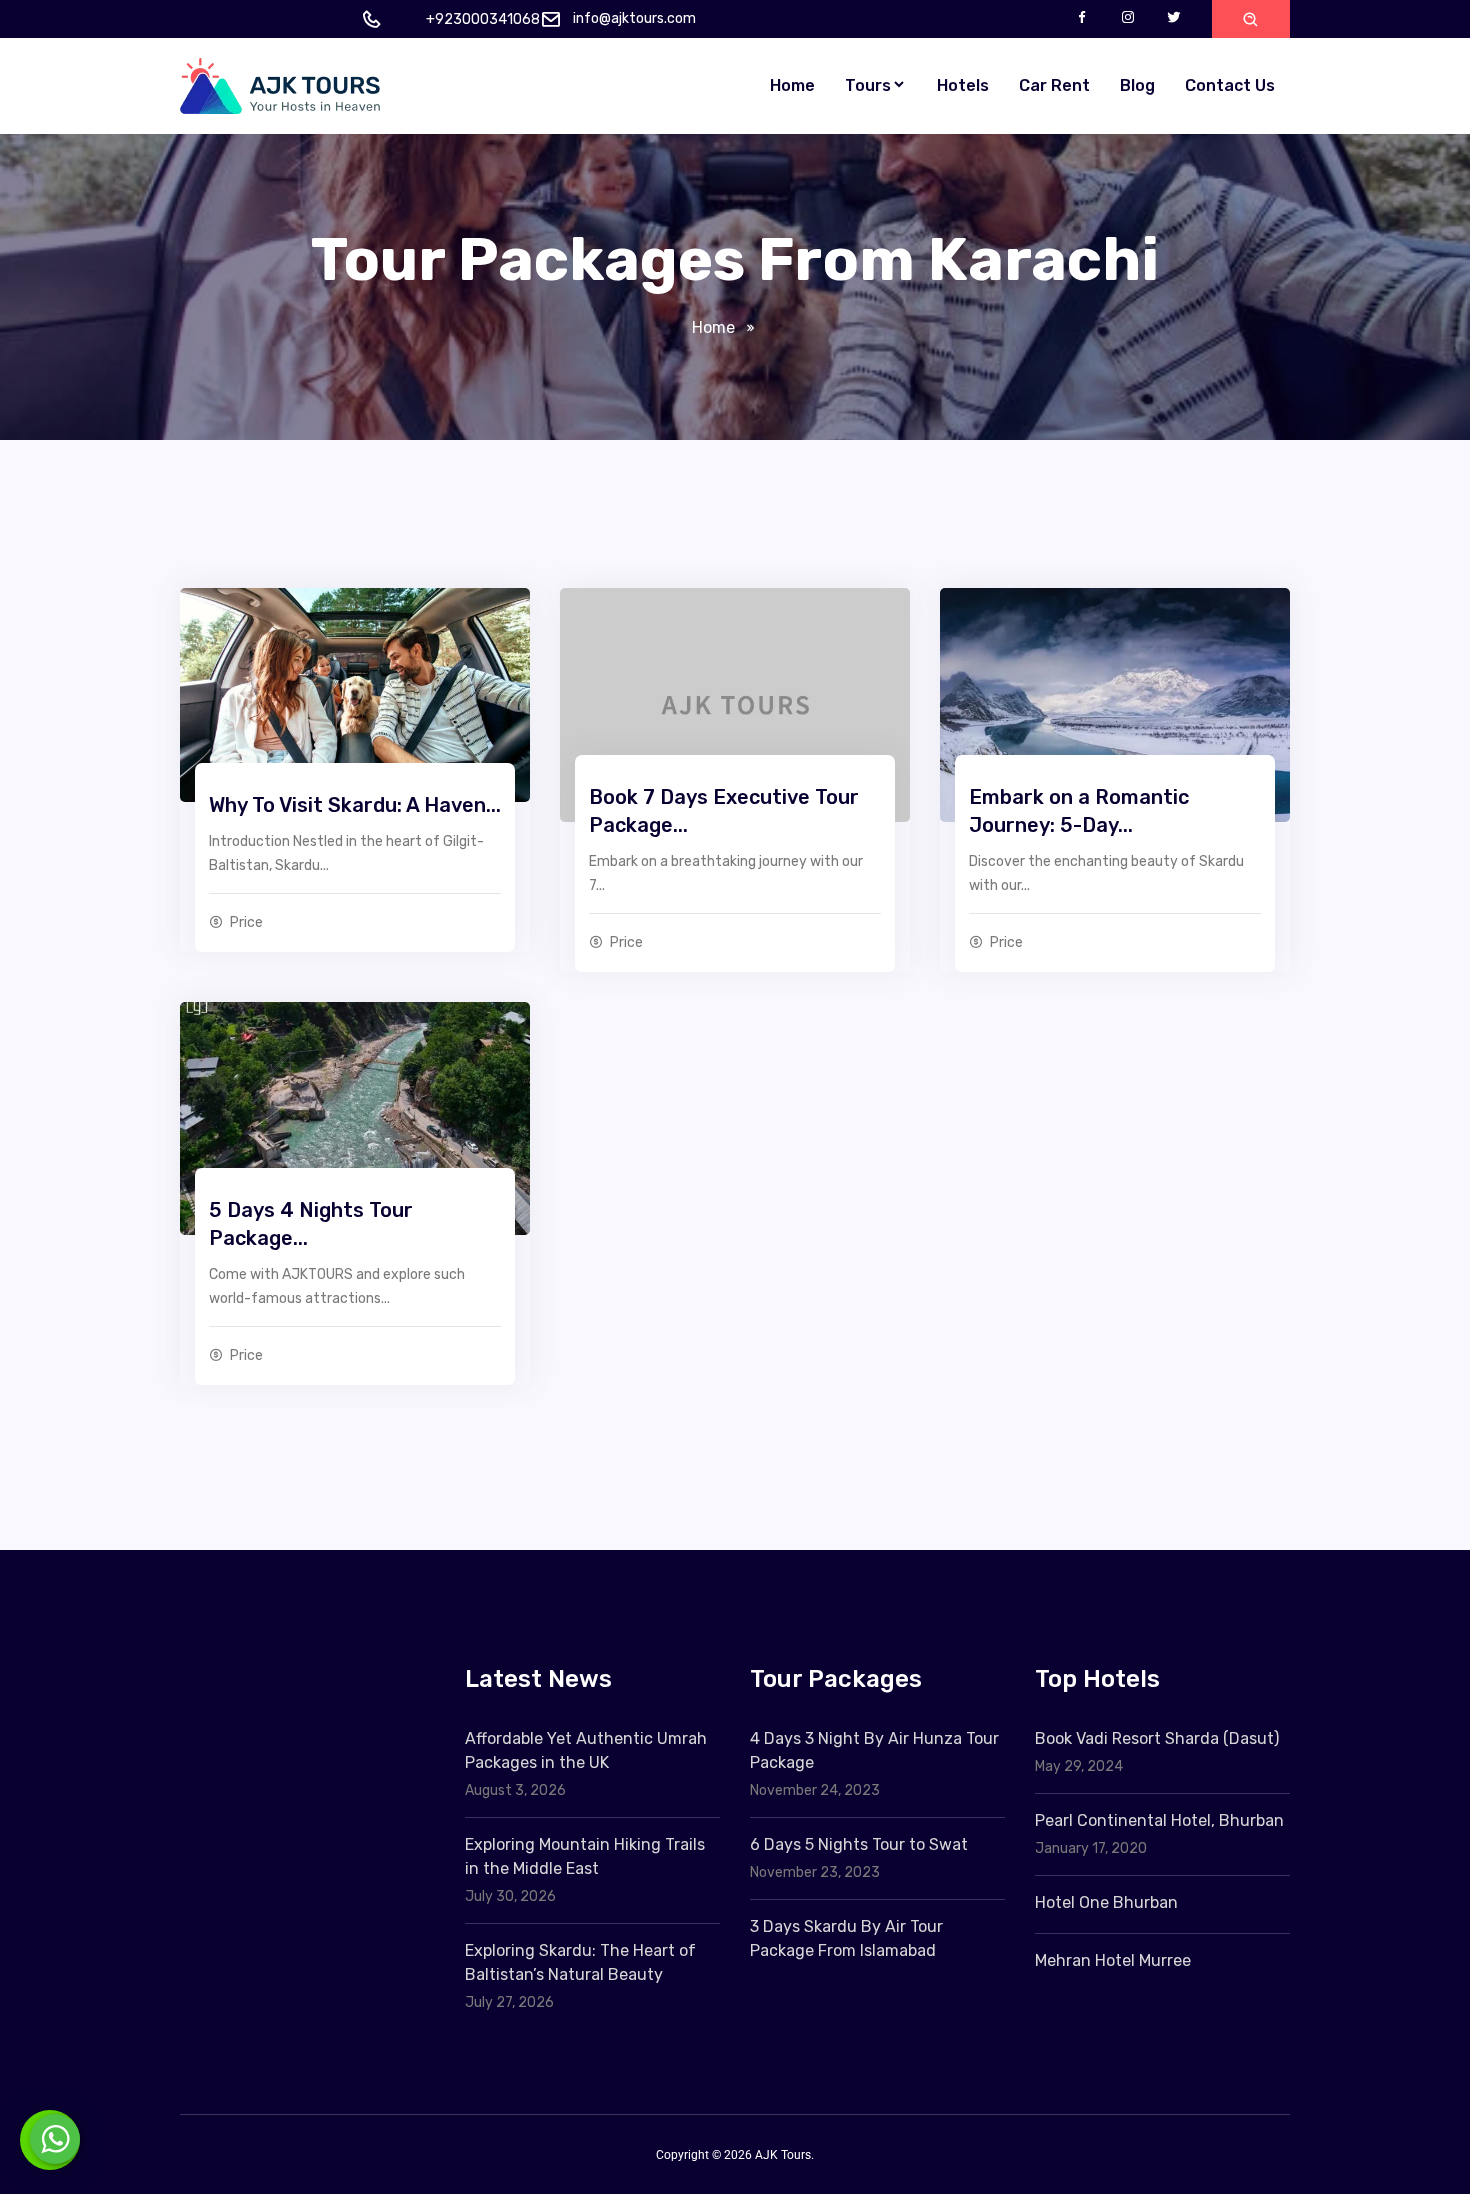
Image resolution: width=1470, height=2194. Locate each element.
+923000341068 (483, 19)
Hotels (963, 85)
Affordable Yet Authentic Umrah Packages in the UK (586, 1750)
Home (792, 85)
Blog (1137, 85)
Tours (868, 85)
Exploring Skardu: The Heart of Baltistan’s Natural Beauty (580, 1962)
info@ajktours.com (634, 18)
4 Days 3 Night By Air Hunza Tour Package (874, 1750)
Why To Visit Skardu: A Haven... (355, 805)
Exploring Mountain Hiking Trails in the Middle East (585, 1856)
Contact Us (1230, 85)
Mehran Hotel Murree (1113, 1960)
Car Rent (1054, 85)
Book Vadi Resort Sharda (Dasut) (1157, 1738)
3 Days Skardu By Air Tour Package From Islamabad (846, 1938)
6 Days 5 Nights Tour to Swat (859, 1844)
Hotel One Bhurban (1106, 1902)
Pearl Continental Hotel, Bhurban (1159, 1820)
